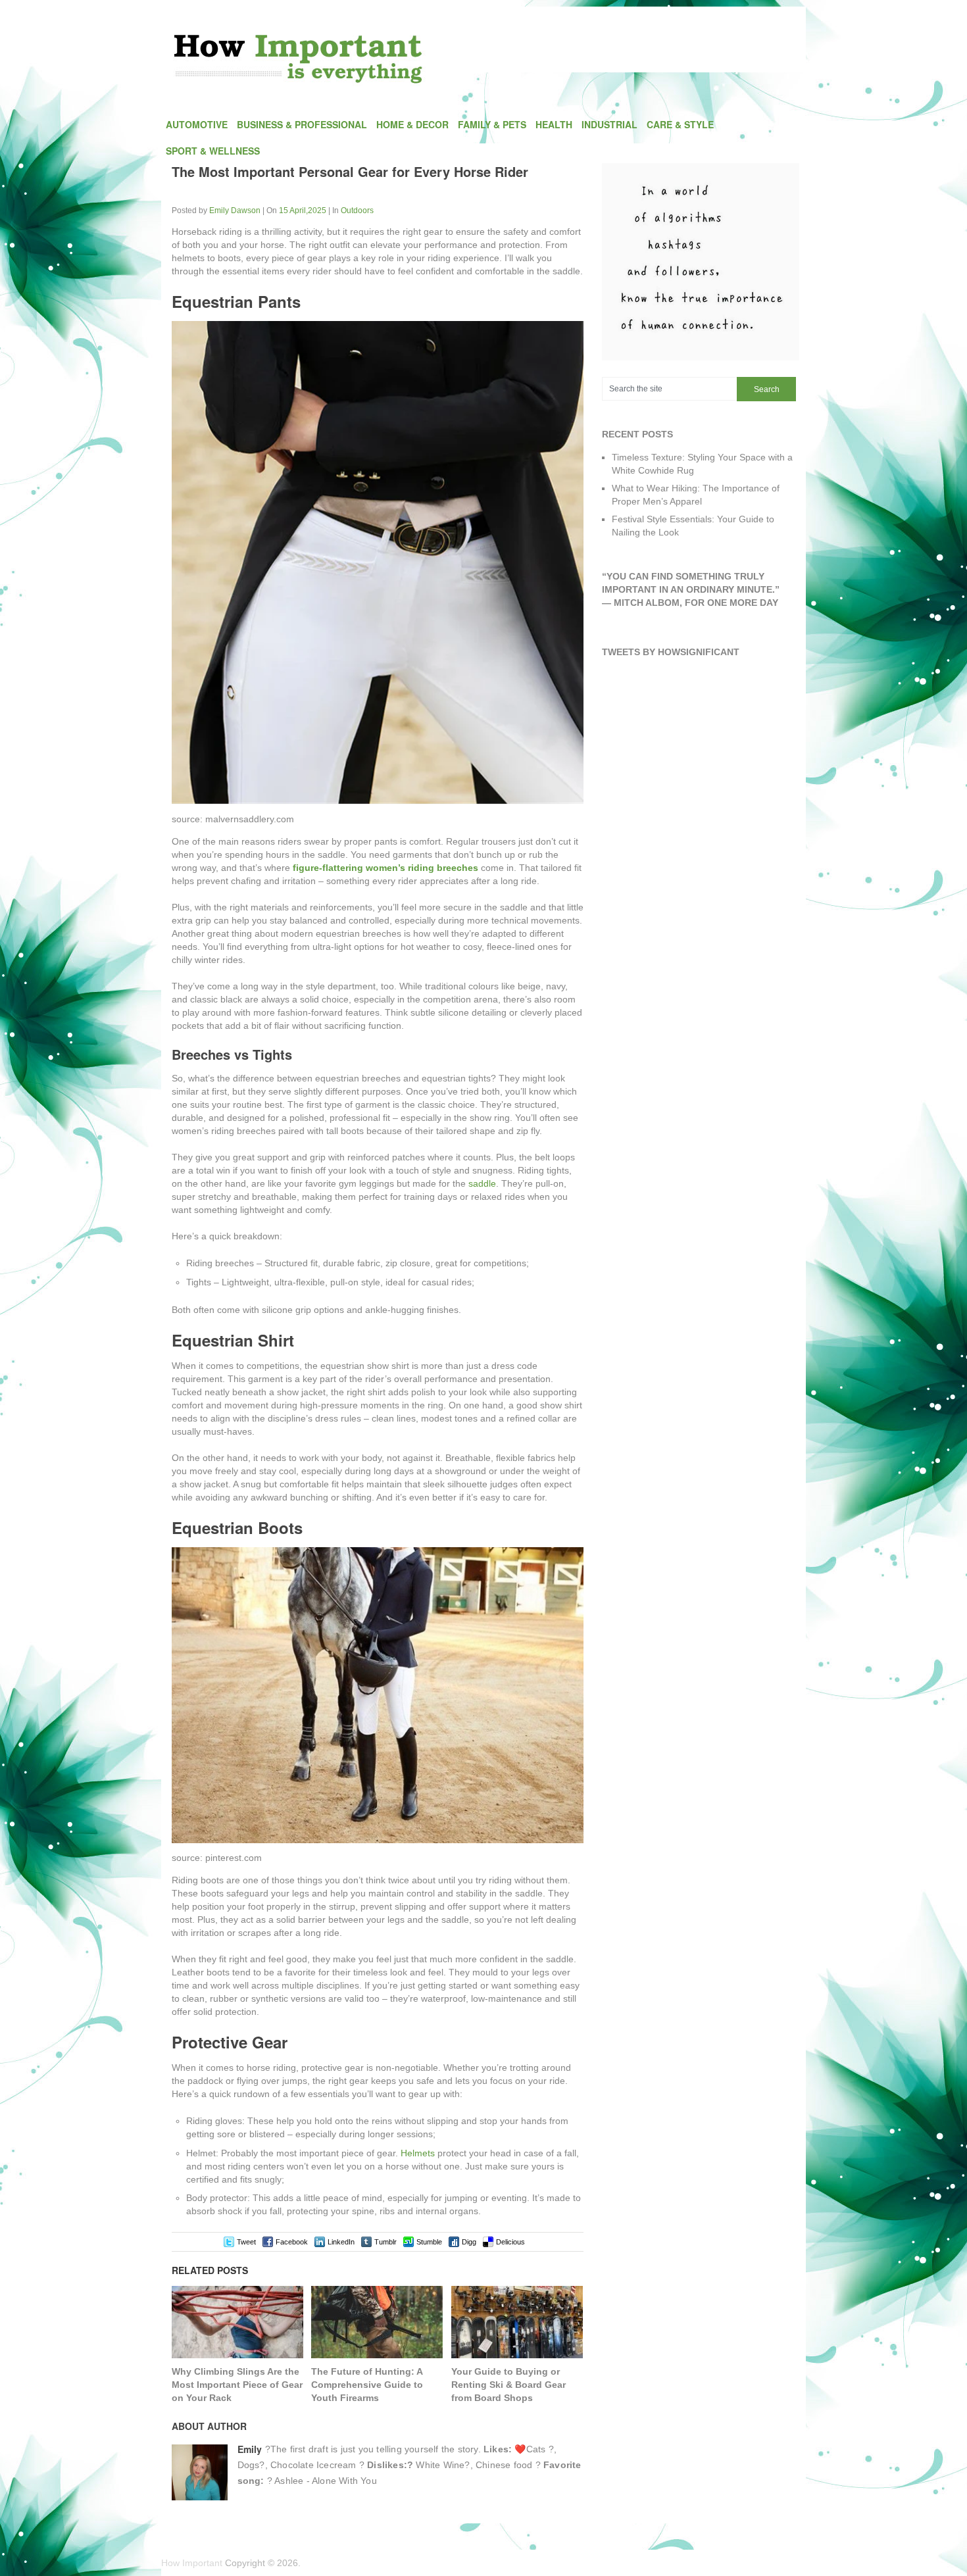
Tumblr (385, 2242)
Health (554, 124)
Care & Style (680, 124)
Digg (469, 2242)
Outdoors (357, 211)
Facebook (292, 2242)
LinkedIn (341, 2242)
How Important (192, 2563)
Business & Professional (302, 124)
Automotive (197, 124)
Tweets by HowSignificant (671, 652)
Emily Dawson (235, 211)
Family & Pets (492, 124)
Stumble (429, 2242)
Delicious (510, 2242)
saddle (482, 1183)
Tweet (246, 2242)
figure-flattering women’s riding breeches (385, 868)
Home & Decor (412, 124)
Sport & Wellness (213, 151)
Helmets (418, 2153)
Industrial (609, 124)
